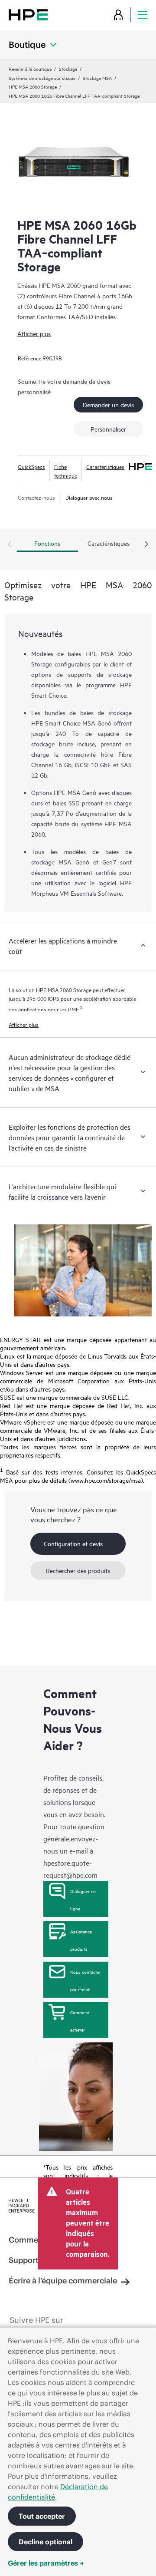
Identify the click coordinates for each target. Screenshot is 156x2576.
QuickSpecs (31, 466)
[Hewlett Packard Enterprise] (28, 15)
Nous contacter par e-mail (86, 1980)
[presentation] (146, 544)
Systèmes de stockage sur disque (42, 78)
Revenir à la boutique (30, 69)
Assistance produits (81, 1940)
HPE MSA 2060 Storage (33, 86)
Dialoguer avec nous (89, 497)
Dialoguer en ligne (83, 1900)
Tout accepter (42, 2516)
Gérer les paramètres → (46, 2563)
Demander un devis (108, 404)
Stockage (68, 69)
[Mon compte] (118, 15)
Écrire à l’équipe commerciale (63, 2281)
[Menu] (143, 15)
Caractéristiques (105, 466)
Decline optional (45, 2542)
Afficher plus (34, 333)
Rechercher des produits (78, 1570)
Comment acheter (80, 2021)
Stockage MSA (97, 78)
